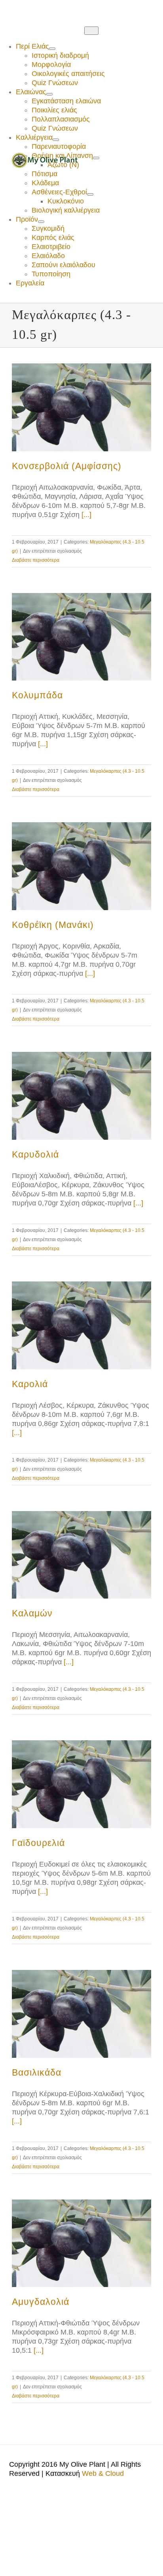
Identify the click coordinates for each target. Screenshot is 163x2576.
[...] (86, 515)
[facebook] (14, 9)
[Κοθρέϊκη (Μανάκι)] (81, 866)
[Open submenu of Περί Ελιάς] (52, 49)
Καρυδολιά (35, 1154)
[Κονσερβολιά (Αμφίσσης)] (81, 407)
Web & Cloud (103, 2473)
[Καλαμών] (81, 1555)
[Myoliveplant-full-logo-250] (45, 156)
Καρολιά (30, 1384)
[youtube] (27, 9)
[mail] (52, 9)
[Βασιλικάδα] (81, 2014)
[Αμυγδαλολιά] (81, 2243)
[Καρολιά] (81, 1325)
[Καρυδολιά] (81, 1096)
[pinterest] (40, 9)
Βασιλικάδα (37, 2072)
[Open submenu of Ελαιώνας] (49, 94)
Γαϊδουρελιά (38, 1843)
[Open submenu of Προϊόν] (41, 222)
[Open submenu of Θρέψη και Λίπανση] (96, 158)
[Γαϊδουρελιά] (81, 1784)
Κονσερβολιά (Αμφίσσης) (67, 466)
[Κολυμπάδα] (81, 637)
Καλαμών (32, 1613)
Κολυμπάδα (37, 695)
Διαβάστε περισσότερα (36, 560)
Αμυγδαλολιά (41, 2302)
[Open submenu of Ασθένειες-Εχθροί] (90, 194)
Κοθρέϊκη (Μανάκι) (53, 925)
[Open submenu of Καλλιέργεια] (56, 140)
